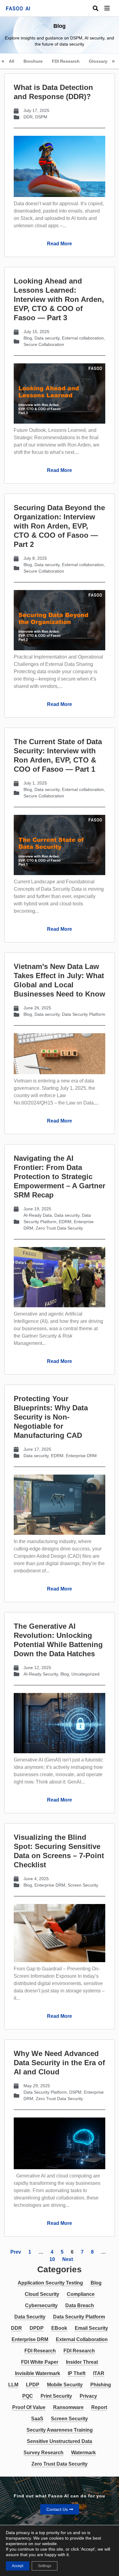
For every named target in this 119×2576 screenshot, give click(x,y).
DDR (28, 117)
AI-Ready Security (41, 1674)
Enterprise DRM (81, 1456)
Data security (47, 338)
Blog (28, 338)
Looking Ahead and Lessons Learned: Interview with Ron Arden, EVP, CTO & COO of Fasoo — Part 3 (59, 299)
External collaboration (83, 338)
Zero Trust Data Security (59, 1228)
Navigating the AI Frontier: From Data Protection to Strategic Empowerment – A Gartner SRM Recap (60, 1177)
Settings (45, 2566)
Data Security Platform (84, 1014)
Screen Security (83, 1885)
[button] (112, 8)
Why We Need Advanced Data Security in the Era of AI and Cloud (59, 2063)
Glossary (98, 61)
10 (52, 2259)
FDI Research (66, 61)
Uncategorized (85, 1674)
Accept (18, 2566)
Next (68, 2259)
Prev (16, 2252)
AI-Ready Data (38, 1215)
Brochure (33, 61)
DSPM (41, 117)
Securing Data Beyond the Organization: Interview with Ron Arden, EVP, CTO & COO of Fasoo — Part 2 (59, 526)
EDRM (65, 1222)
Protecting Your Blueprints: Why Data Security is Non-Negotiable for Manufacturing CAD (51, 1417)
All (12, 61)
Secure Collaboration (44, 344)
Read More (60, 244)
